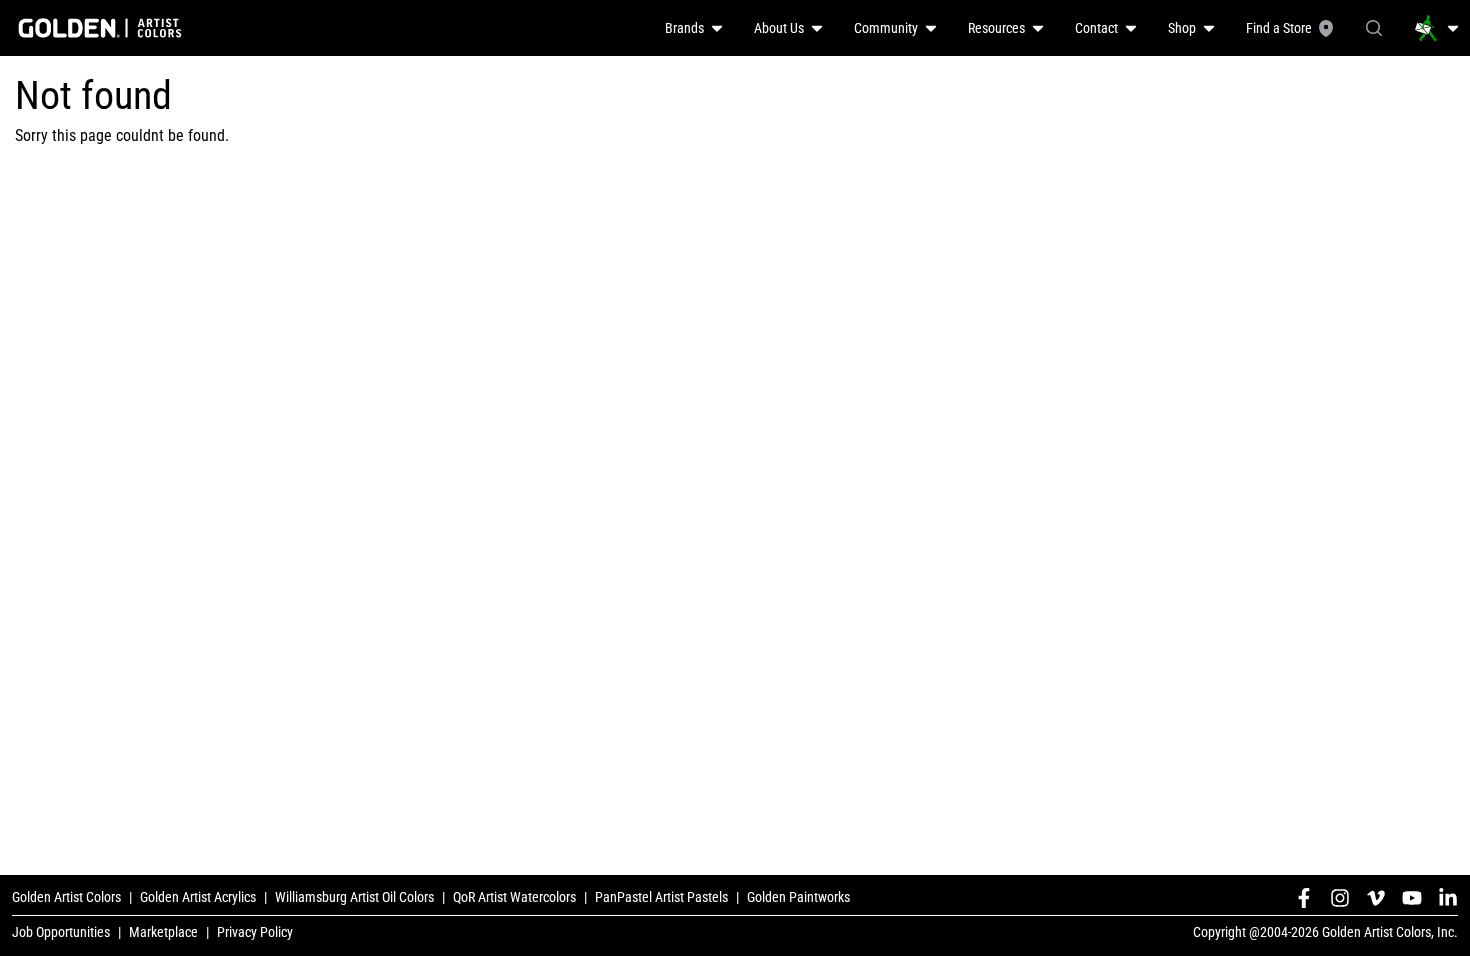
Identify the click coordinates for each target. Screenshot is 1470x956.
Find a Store (1279, 28)
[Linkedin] (1448, 898)
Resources (996, 28)
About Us (779, 28)
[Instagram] (1340, 898)
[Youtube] (1412, 898)
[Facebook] (1304, 898)
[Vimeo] (1376, 898)
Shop (1182, 28)
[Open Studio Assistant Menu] (1437, 28)
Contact (1096, 28)
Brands (684, 28)
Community (886, 28)
